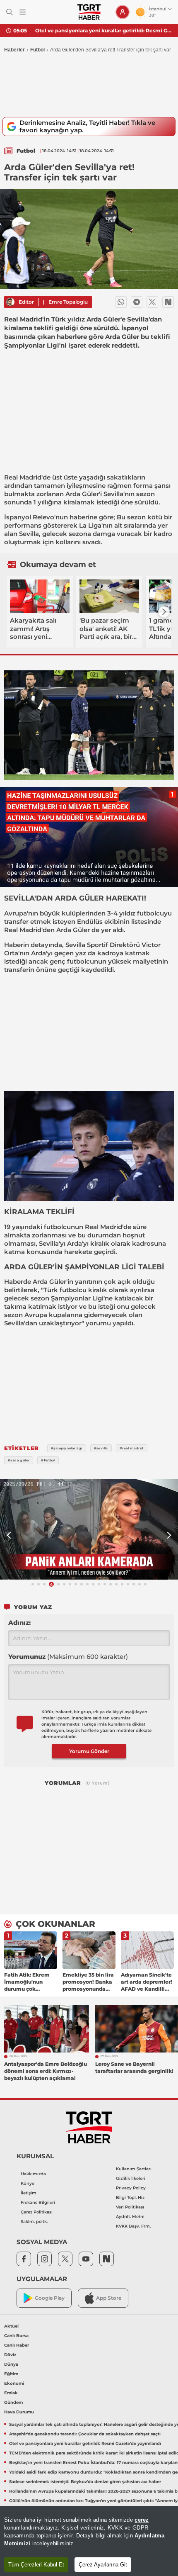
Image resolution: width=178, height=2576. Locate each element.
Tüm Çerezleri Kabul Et (36, 2565)
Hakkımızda (33, 2174)
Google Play (50, 2298)
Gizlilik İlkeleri (131, 2178)
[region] (89, 2541)
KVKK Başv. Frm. (133, 2226)
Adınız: (19, 1623)
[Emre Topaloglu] (10, 302)
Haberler (14, 50)
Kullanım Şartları (134, 2169)
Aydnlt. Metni (130, 2217)
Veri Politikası (130, 2207)
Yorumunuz (68, 1657)
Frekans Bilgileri (38, 2202)
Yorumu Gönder (89, 1751)
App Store (109, 2298)
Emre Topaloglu (68, 302)
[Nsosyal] (168, 302)
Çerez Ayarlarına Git (103, 2565)
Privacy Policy (131, 2188)
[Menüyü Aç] (23, 12)
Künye (28, 2183)
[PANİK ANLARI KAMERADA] (89, 1529)
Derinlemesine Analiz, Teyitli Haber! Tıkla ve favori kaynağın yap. (87, 126)
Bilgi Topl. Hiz (130, 2197)
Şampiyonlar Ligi (77, 1298)
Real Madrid (23, 477)
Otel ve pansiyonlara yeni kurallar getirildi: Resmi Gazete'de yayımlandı (103, 30)
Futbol (37, 50)
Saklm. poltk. (34, 2222)
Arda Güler (82, 494)
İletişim (29, 2193)
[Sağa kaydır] (164, 612)
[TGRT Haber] (89, 12)
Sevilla (113, 494)
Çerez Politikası (37, 2212)
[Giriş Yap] (123, 12)
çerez (142, 2520)
